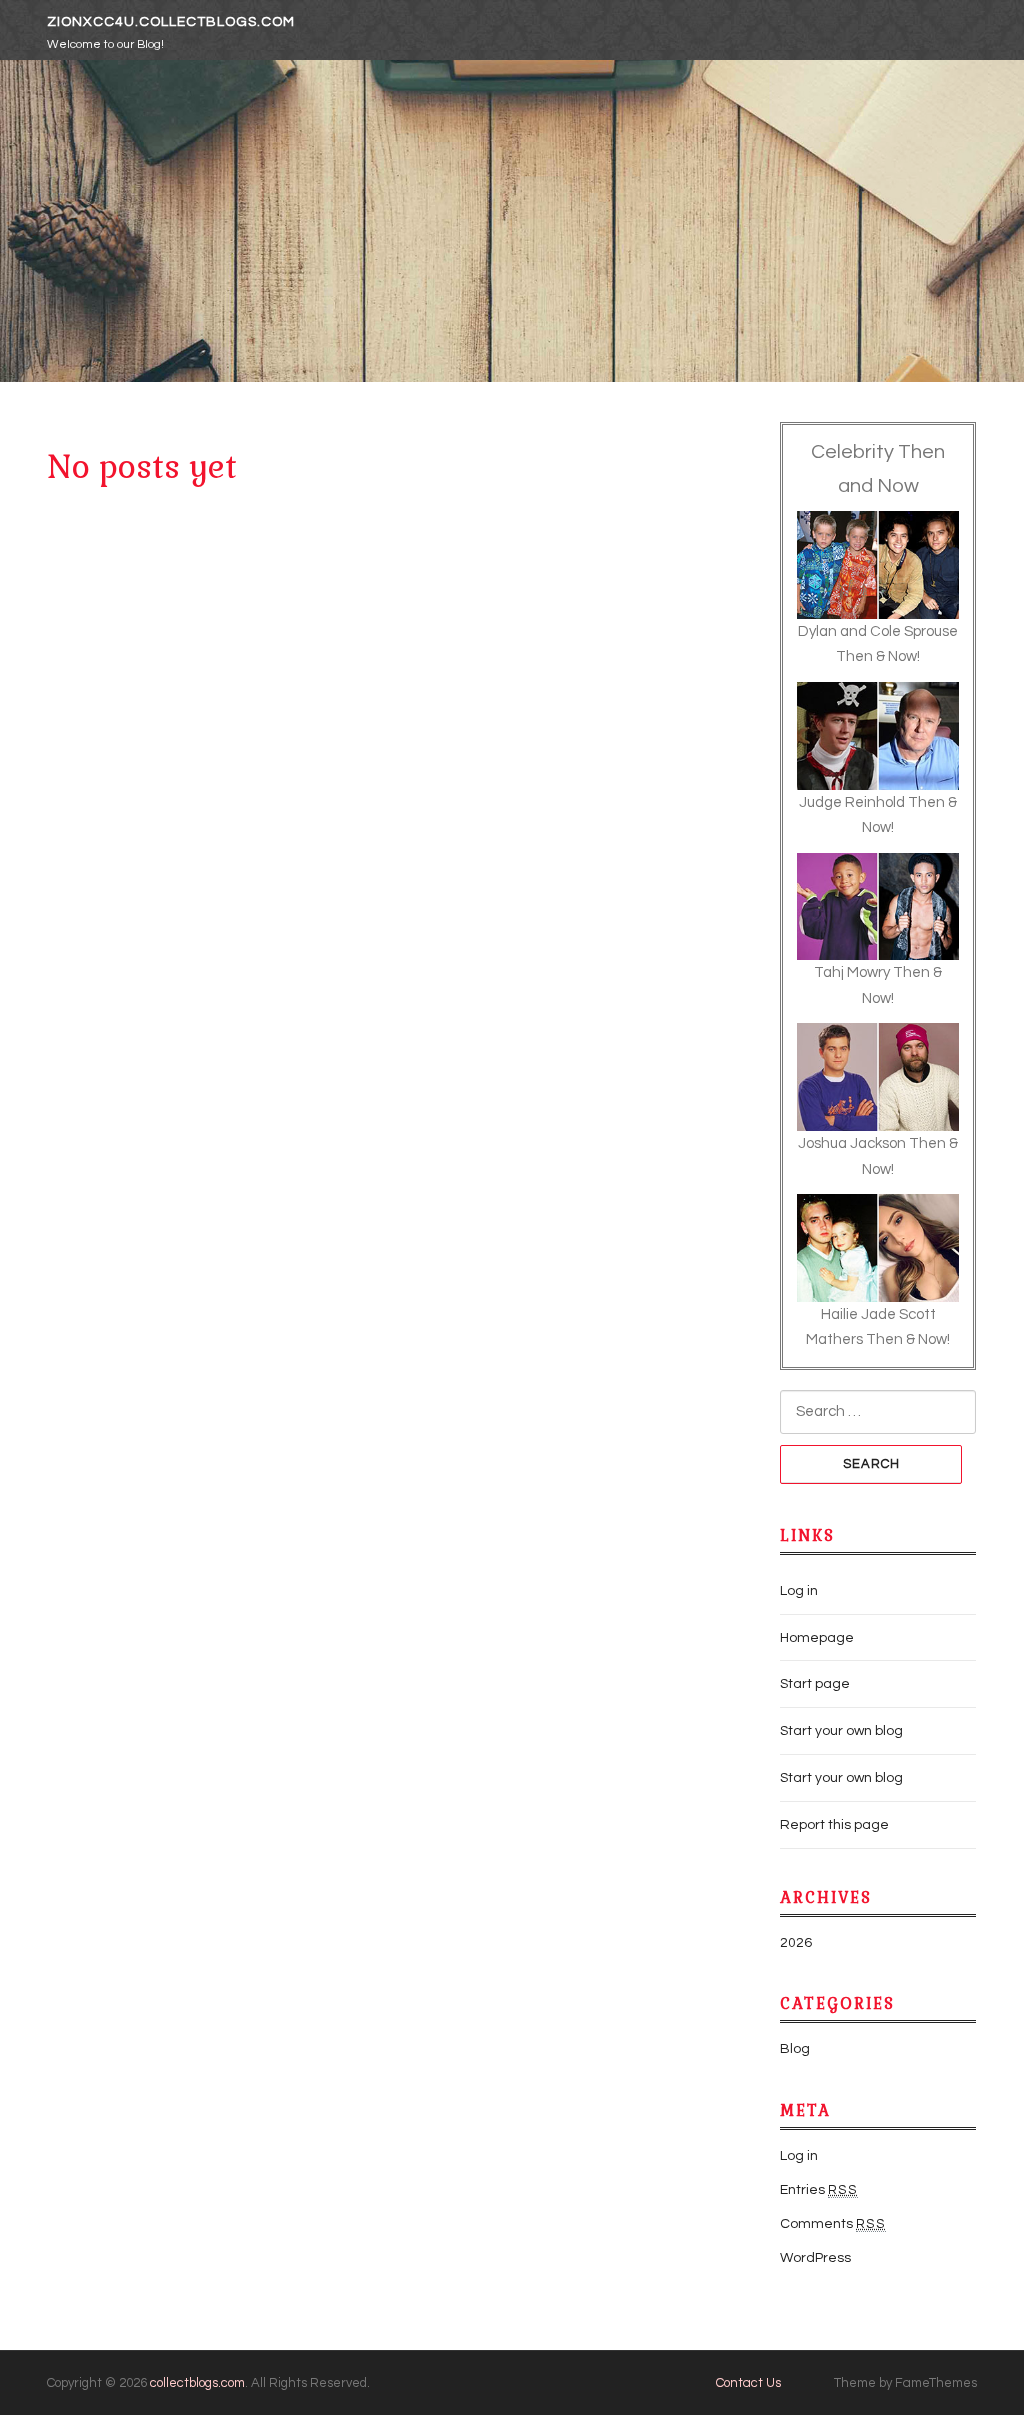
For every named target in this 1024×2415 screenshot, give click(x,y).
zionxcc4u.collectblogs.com (171, 22)
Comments (833, 2224)
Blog (795, 2049)
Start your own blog (841, 1731)
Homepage (817, 1638)
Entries (819, 2190)
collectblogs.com (197, 2383)
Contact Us (748, 2383)
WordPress (815, 2258)
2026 (796, 1943)
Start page (815, 1684)
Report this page (834, 1825)
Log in (799, 1591)
